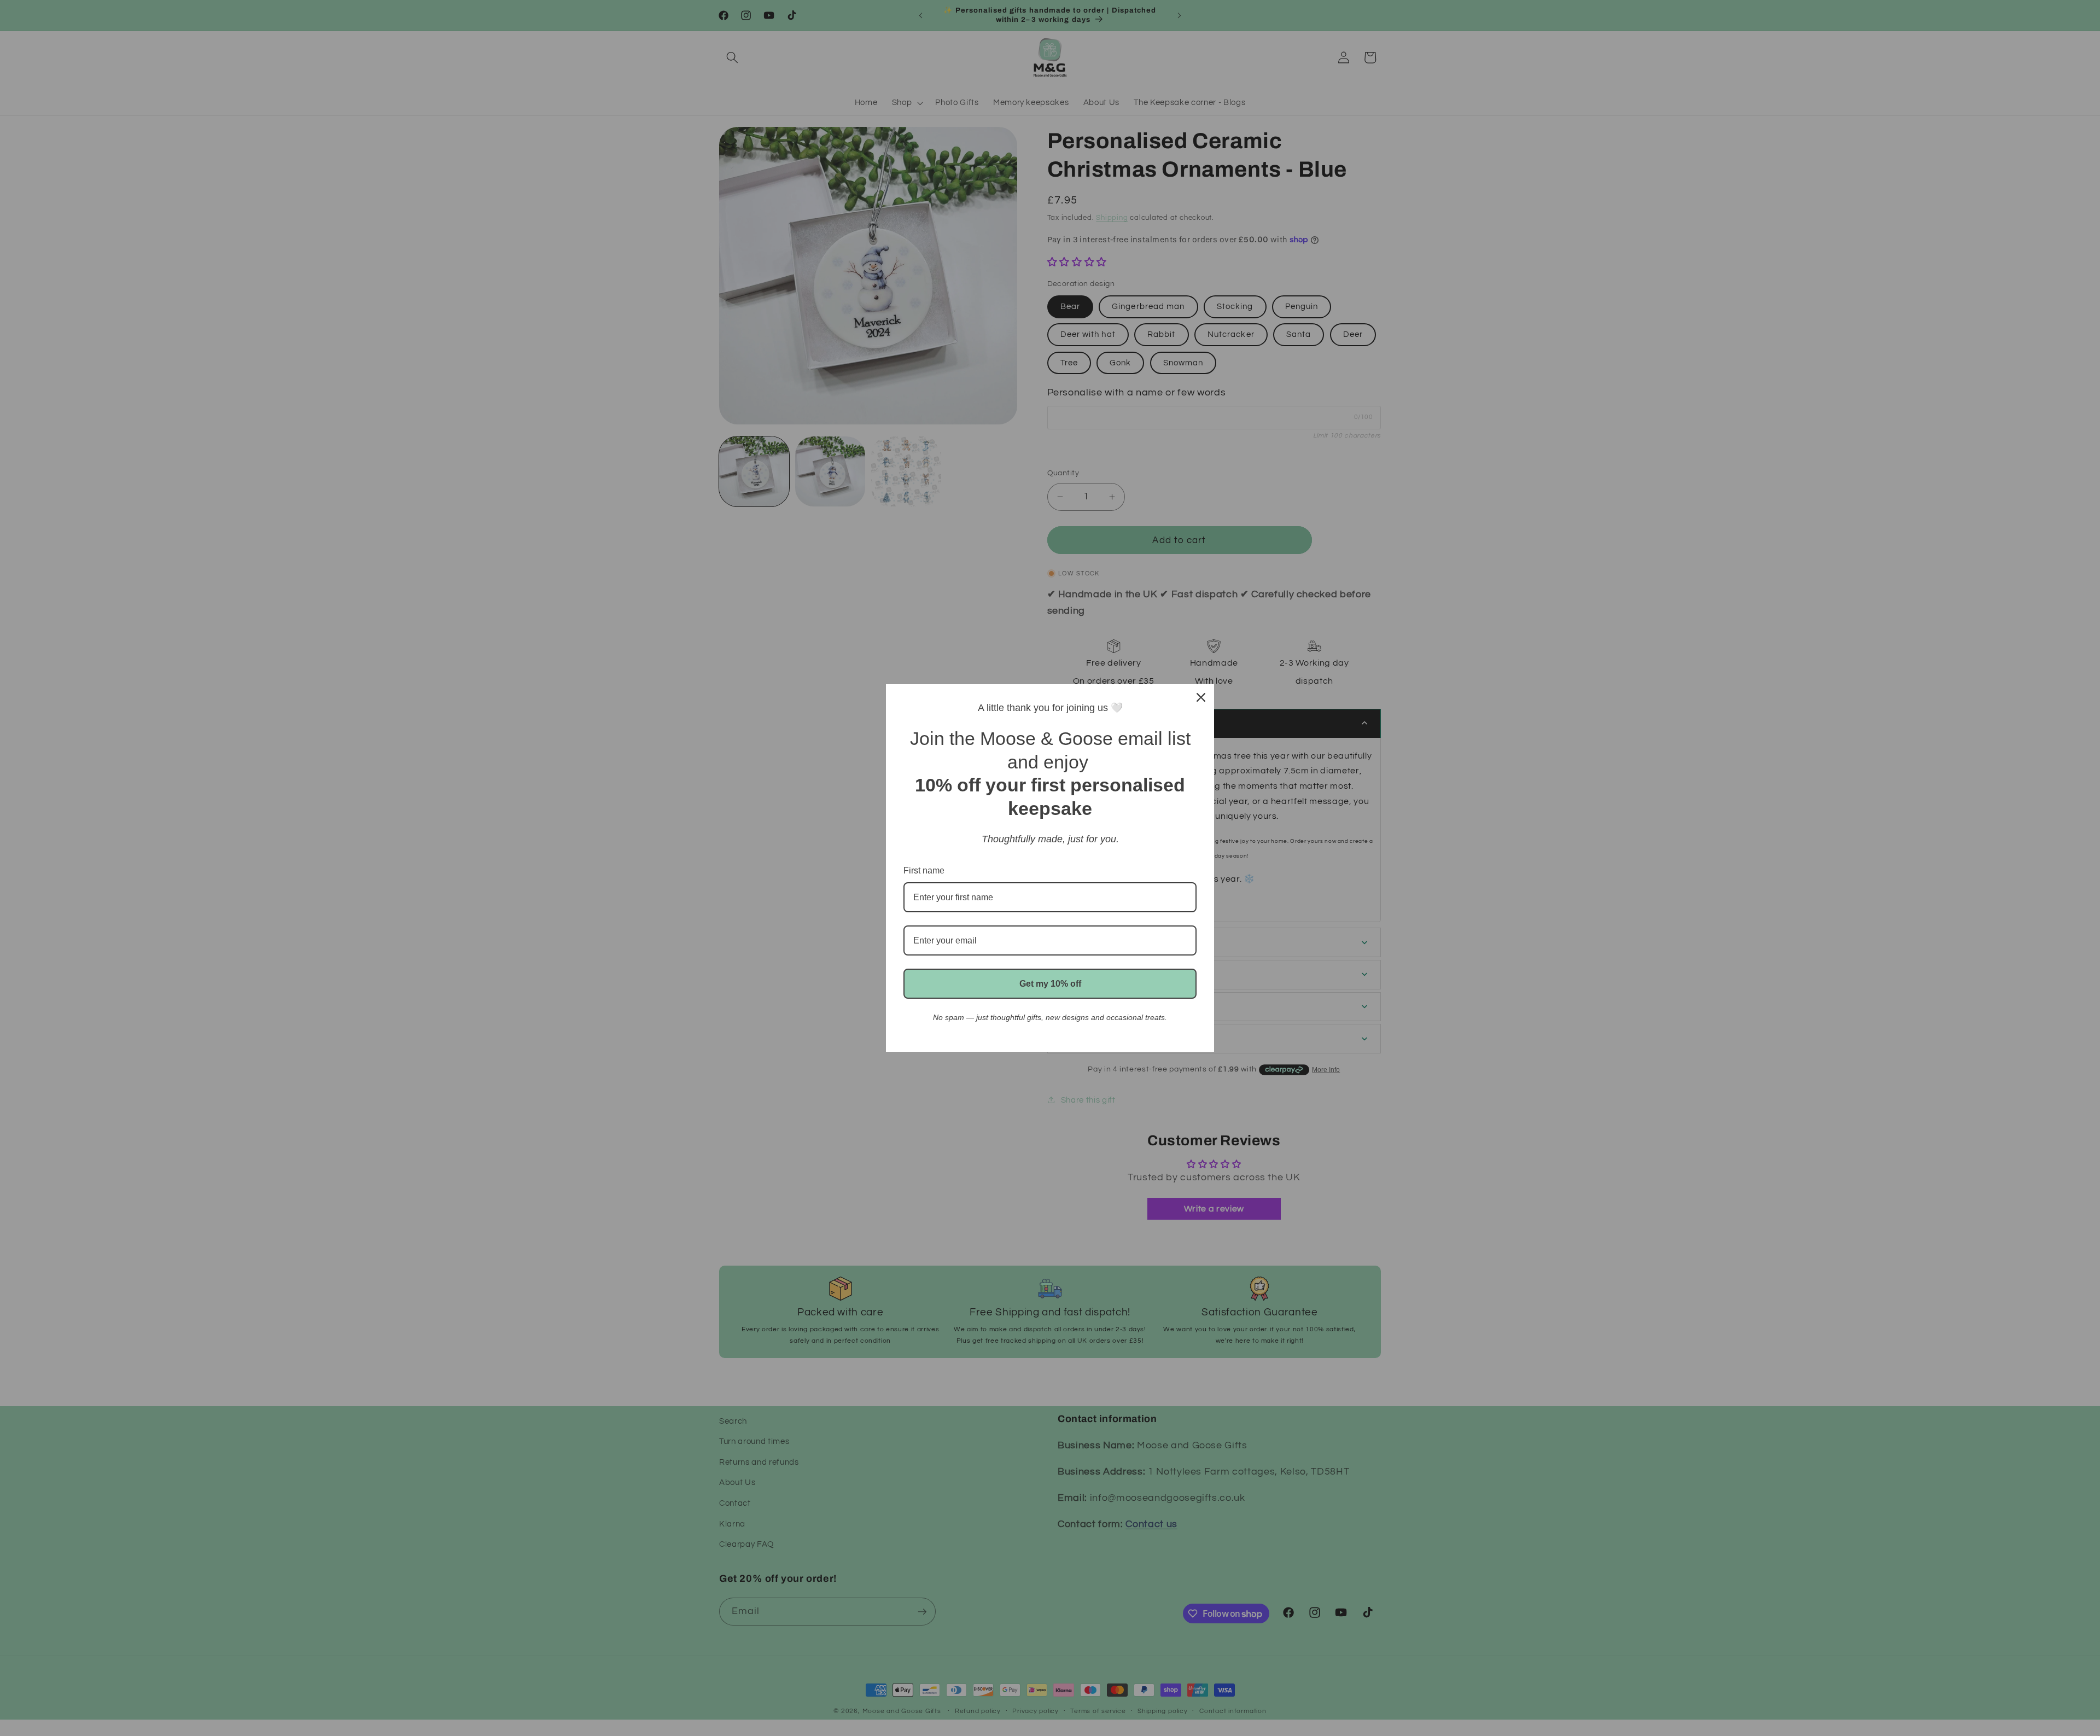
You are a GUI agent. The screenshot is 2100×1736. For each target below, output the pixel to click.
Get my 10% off (1050, 984)
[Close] (1201, 697)
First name (924, 870)
